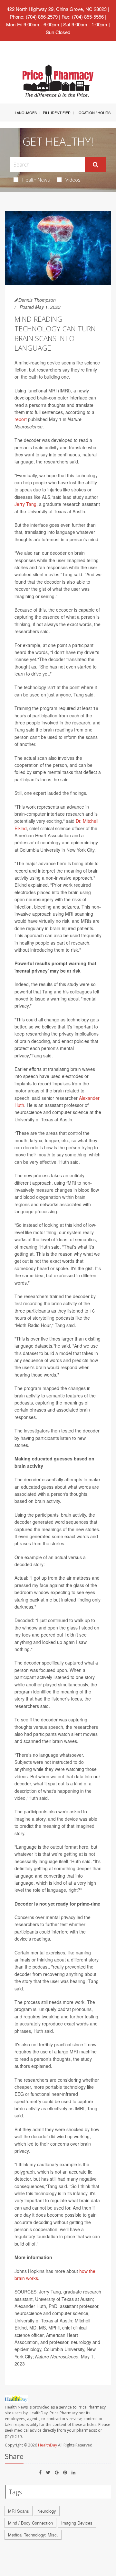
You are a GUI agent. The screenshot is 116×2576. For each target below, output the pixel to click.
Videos (73, 180)
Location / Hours (94, 112)
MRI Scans (19, 2511)
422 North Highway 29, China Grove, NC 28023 (57, 9)
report (21, 419)
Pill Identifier (57, 112)
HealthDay (48, 2445)
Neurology (47, 2511)
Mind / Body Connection (30, 2523)
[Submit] (96, 165)
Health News (36, 180)
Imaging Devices (77, 2523)
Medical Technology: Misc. (33, 2535)
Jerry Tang (25, 504)
